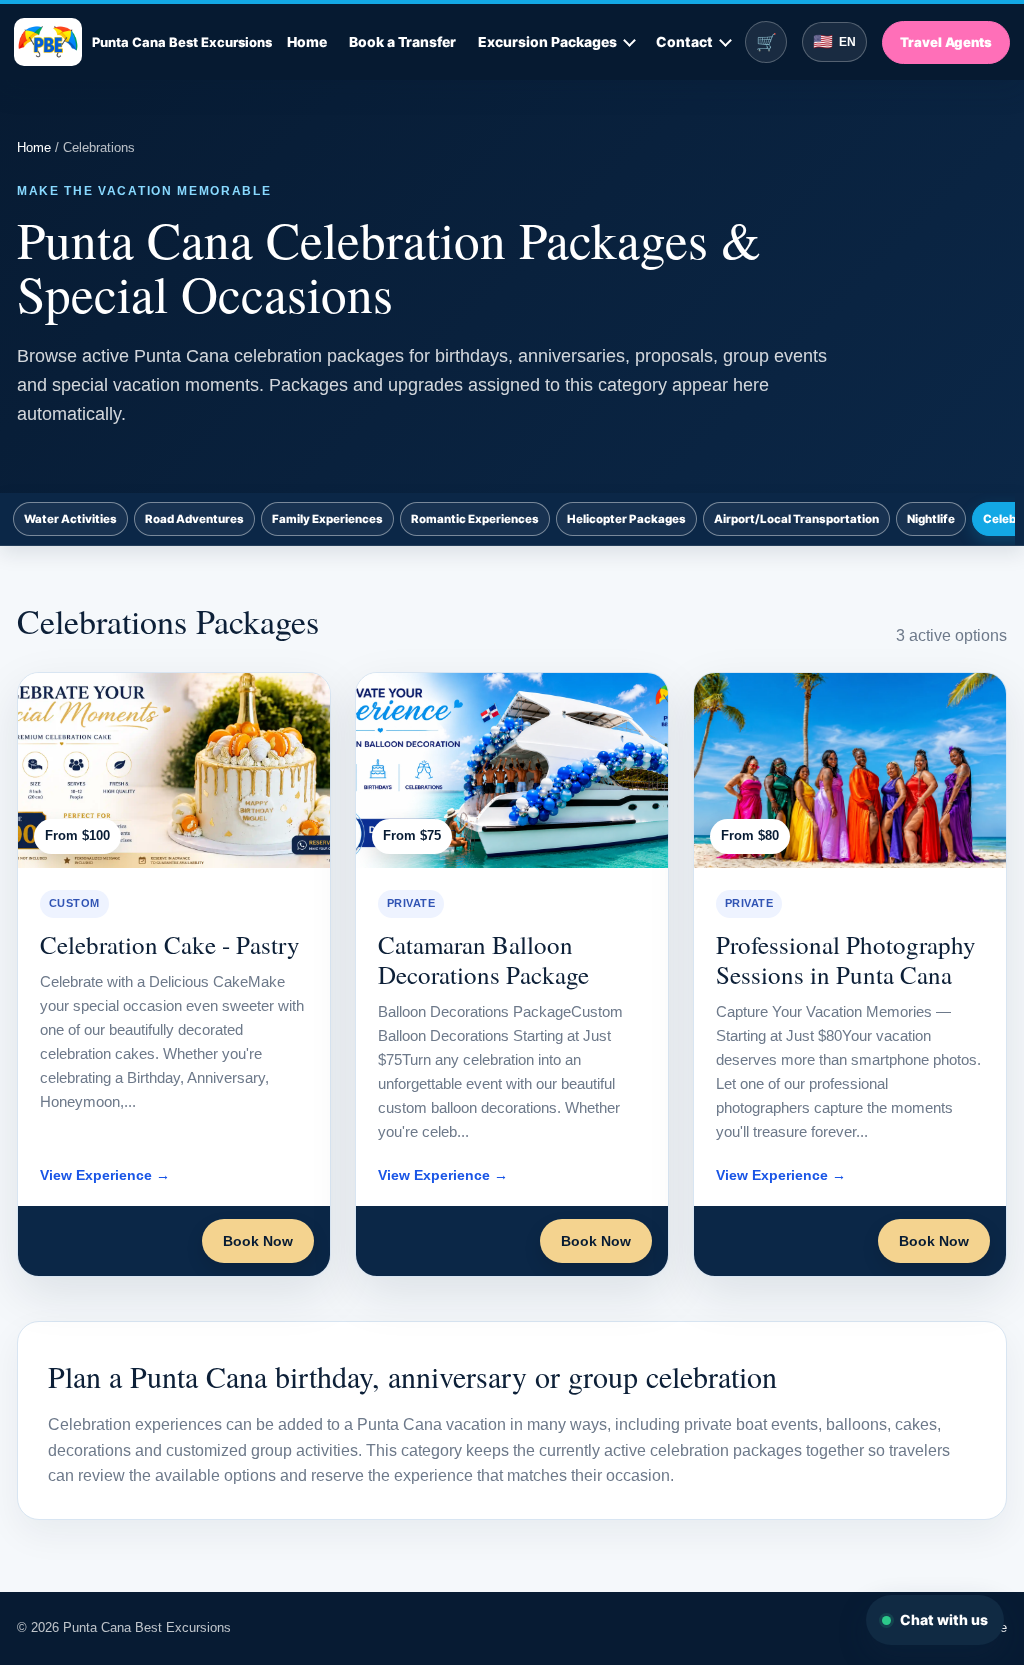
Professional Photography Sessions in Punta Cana (846, 959)
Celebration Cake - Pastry (170, 944)
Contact (684, 42)
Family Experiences (327, 519)
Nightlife (931, 519)
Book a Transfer (402, 42)
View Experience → (105, 1175)
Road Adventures (194, 519)
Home (307, 42)
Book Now (258, 1241)
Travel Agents (946, 42)
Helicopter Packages (626, 519)
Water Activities (70, 519)
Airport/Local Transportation (796, 519)
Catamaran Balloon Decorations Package (483, 959)
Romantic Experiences (475, 519)
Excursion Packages (547, 42)
